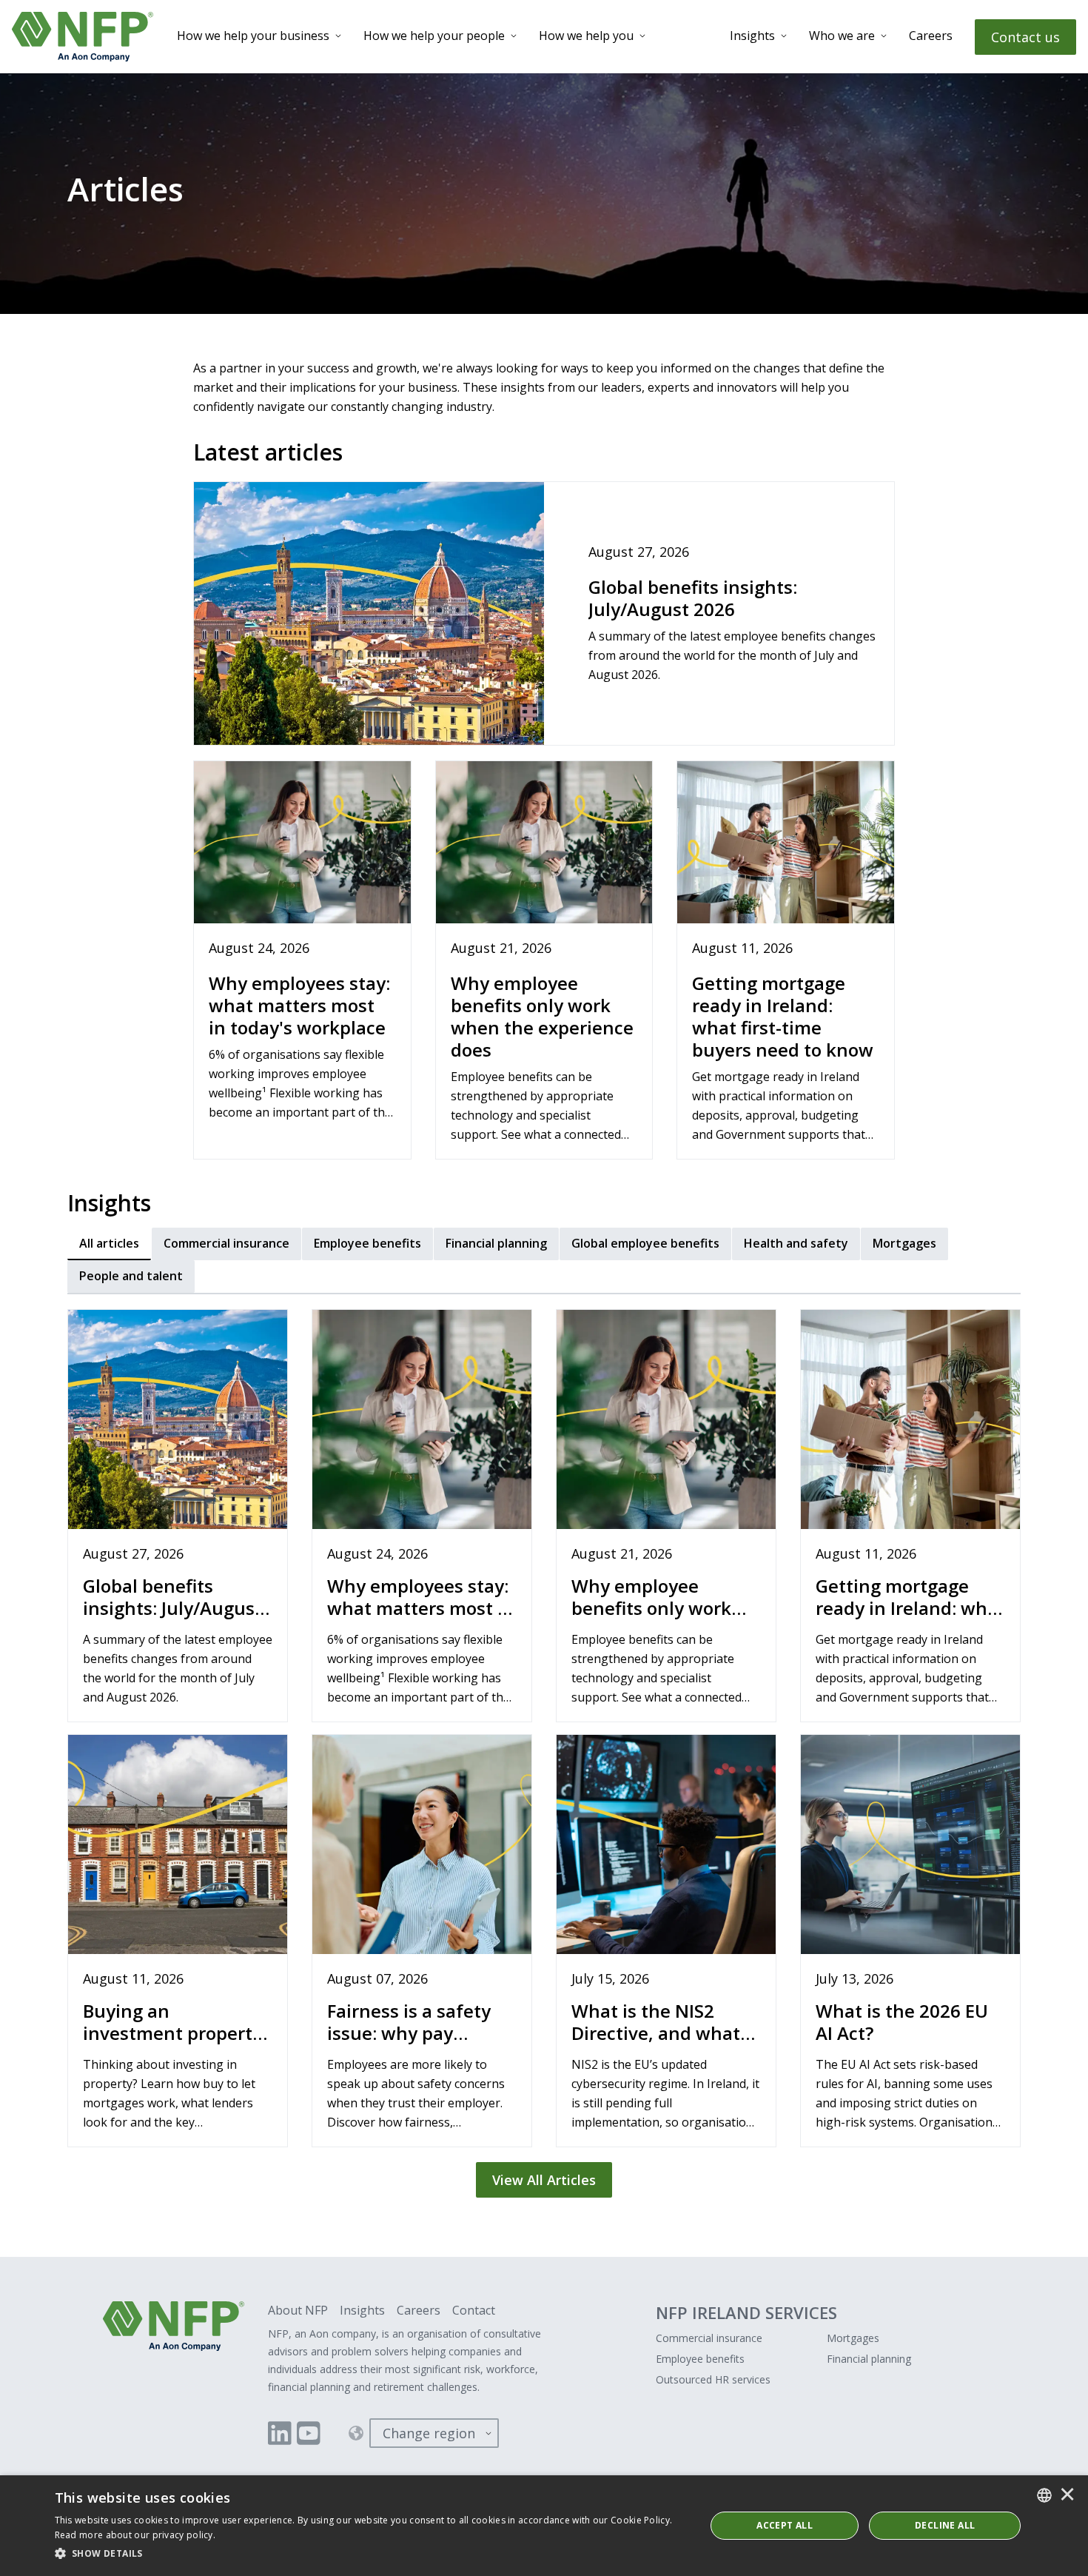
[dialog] (544, 2526)
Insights (752, 36)
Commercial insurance (709, 2338)
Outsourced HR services (713, 2379)
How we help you (586, 36)
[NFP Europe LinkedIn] (280, 2433)
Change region (429, 2433)
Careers (931, 36)
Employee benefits (700, 2359)
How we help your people (434, 36)
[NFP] (83, 37)
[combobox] (1044, 2495)
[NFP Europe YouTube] (309, 2433)
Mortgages (853, 2338)
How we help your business (253, 36)
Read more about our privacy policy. (135, 2535)
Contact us (1025, 37)
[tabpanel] (544, 1747)
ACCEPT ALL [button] (785, 2525)
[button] (370, 2554)
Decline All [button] (945, 2525)
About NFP (298, 2310)
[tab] (109, 1244)
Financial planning (869, 2359)
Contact (474, 2310)
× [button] (1067, 2495)
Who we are (842, 36)
